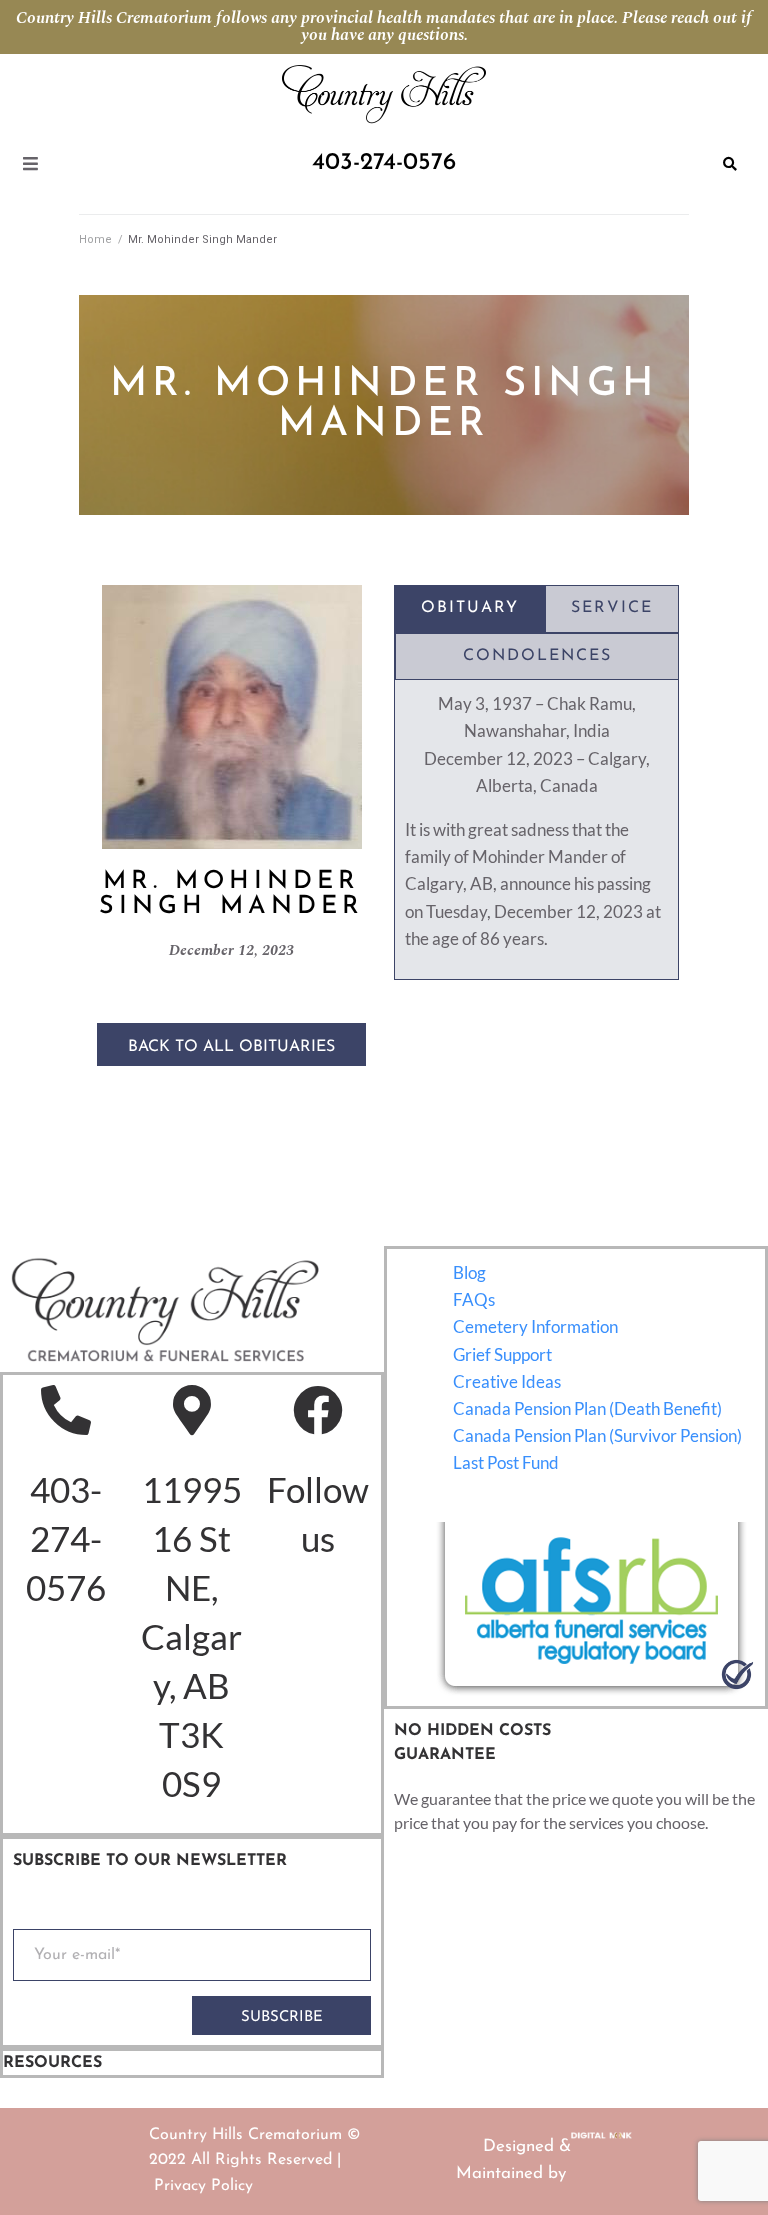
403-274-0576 (66, 1538)
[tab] (470, 609)
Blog (469, 1272)
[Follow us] (318, 1410)
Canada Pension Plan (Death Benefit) (587, 1408)
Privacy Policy (203, 2186)
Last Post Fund (506, 1462)
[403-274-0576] (66, 1410)
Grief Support (502, 1354)
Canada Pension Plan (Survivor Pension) (597, 1435)
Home (95, 239)
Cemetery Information (535, 1326)
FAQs (474, 1299)
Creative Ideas (507, 1381)
